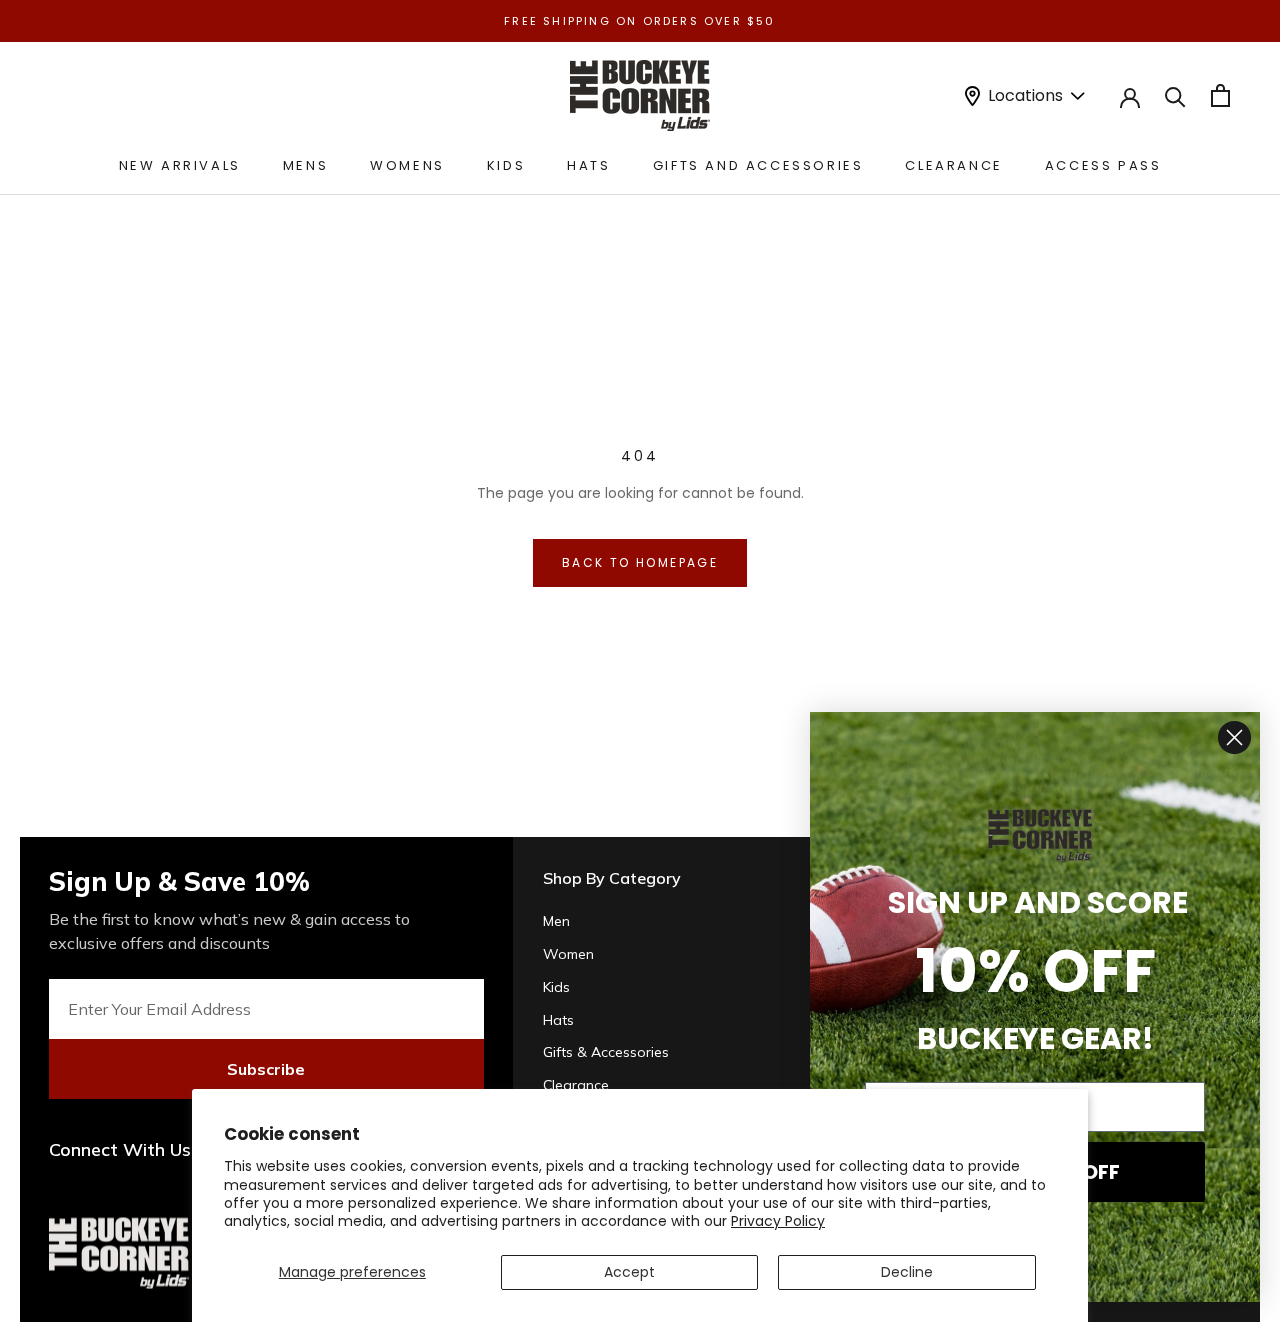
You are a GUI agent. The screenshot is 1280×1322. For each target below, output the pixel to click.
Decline (907, 1272)
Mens (305, 165)
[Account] (1130, 96)
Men (556, 921)
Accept (629, 1272)
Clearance (953, 165)
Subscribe (266, 1069)
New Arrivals (180, 165)
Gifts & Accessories (606, 1052)
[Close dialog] (1234, 737)
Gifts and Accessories (758, 165)
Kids (506, 165)
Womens (407, 165)
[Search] (1175, 95)
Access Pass (1103, 165)
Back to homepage (640, 562)
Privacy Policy (778, 1221)
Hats (588, 165)
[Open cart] (1220, 95)
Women (568, 954)
